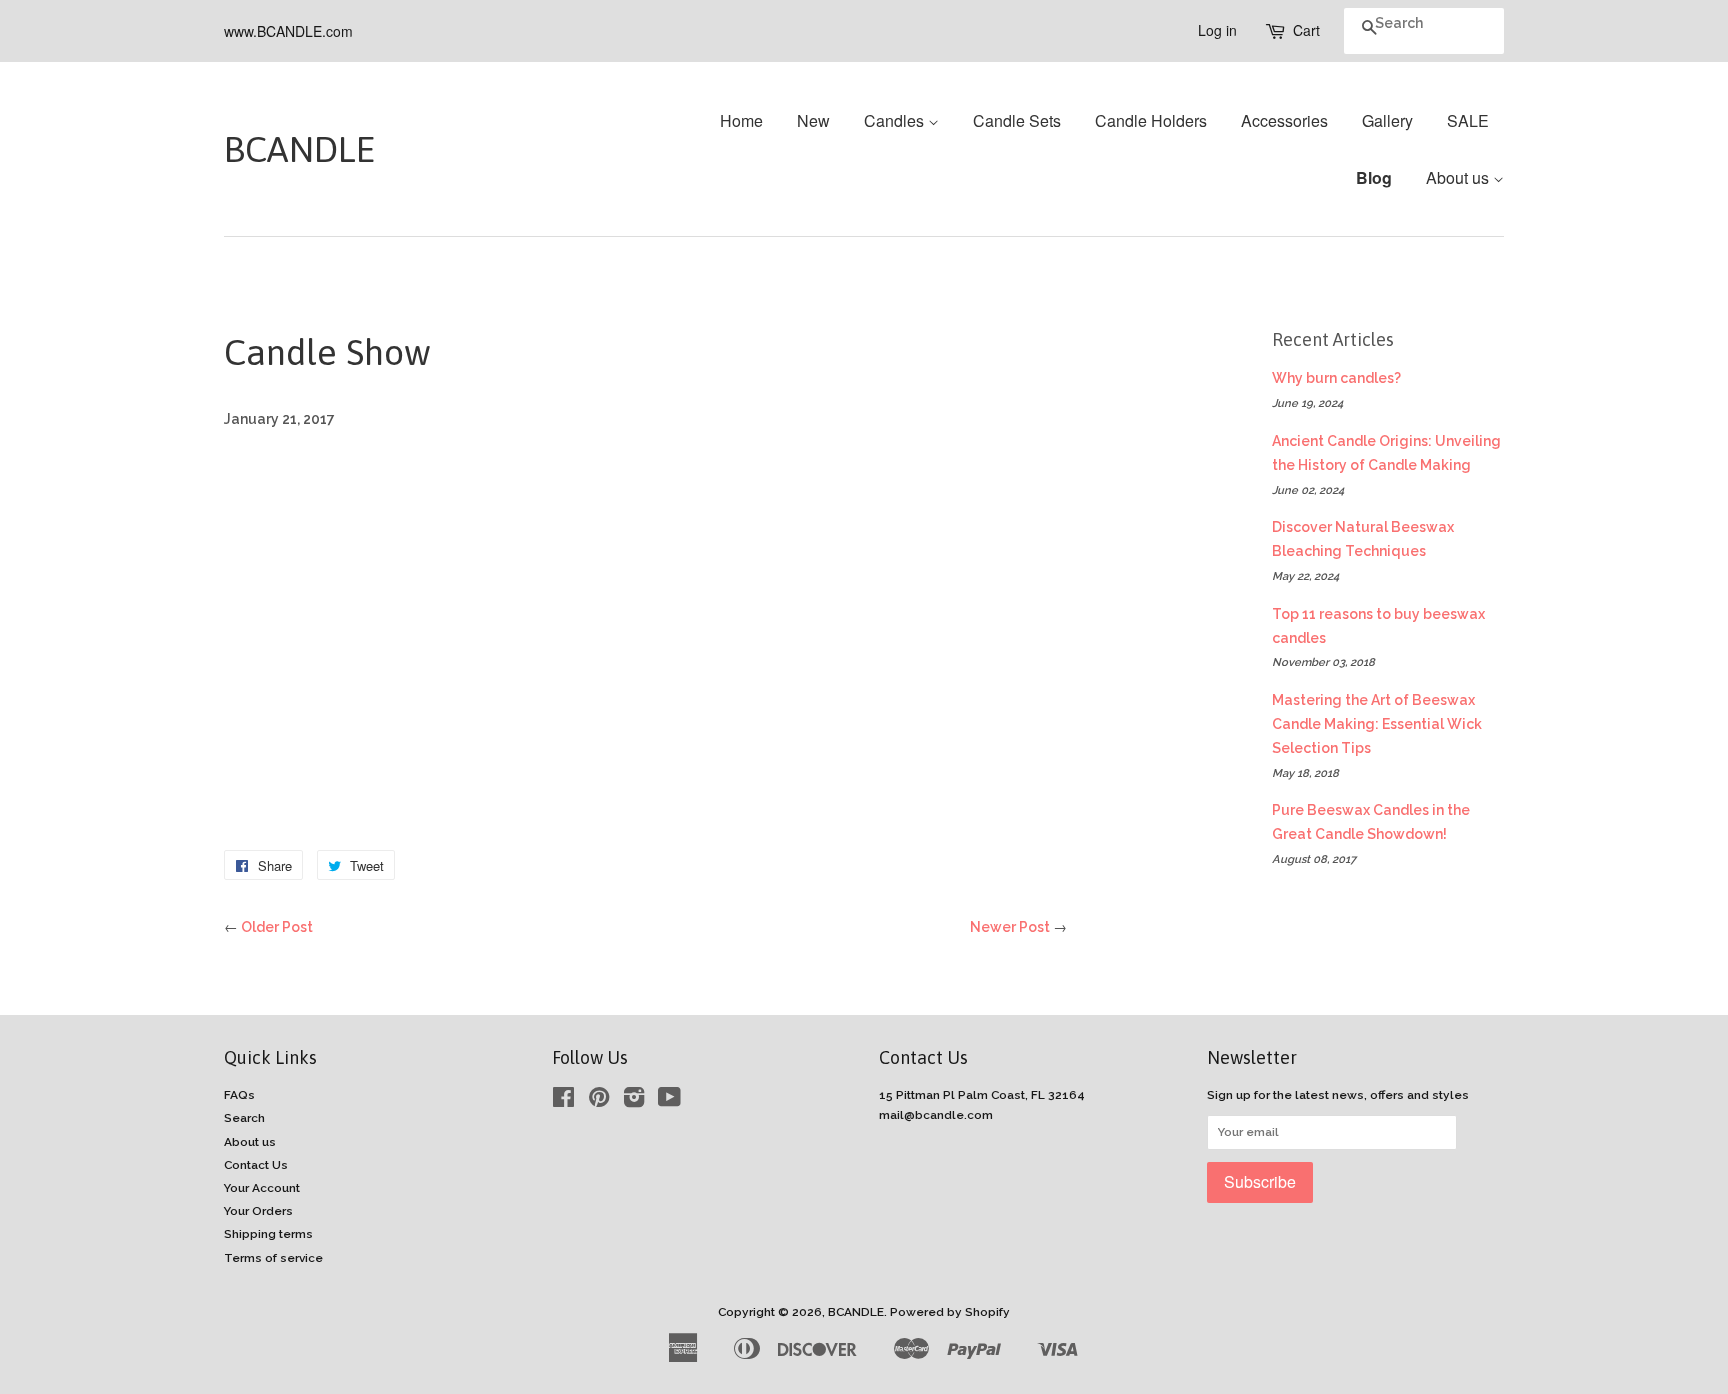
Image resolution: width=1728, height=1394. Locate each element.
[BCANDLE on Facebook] (563, 1102)
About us (1459, 177)
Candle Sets (1017, 120)
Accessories (1284, 120)
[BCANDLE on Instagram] (634, 1102)
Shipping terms (268, 1234)
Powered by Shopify (950, 1312)
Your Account (262, 1188)
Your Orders (258, 1211)
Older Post (277, 927)
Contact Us (256, 1165)
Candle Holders (1151, 120)
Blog (1374, 177)
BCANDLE (274, 149)
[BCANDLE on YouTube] (669, 1102)
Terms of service (273, 1258)
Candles (896, 120)
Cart (1306, 30)
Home (741, 120)
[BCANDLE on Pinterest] (599, 1102)
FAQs (239, 1095)
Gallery (1387, 120)
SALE (1468, 120)
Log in (1217, 30)
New (813, 120)
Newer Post (1010, 927)
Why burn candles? (1336, 378)
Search (244, 1118)
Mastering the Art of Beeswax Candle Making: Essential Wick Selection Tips (1377, 724)
